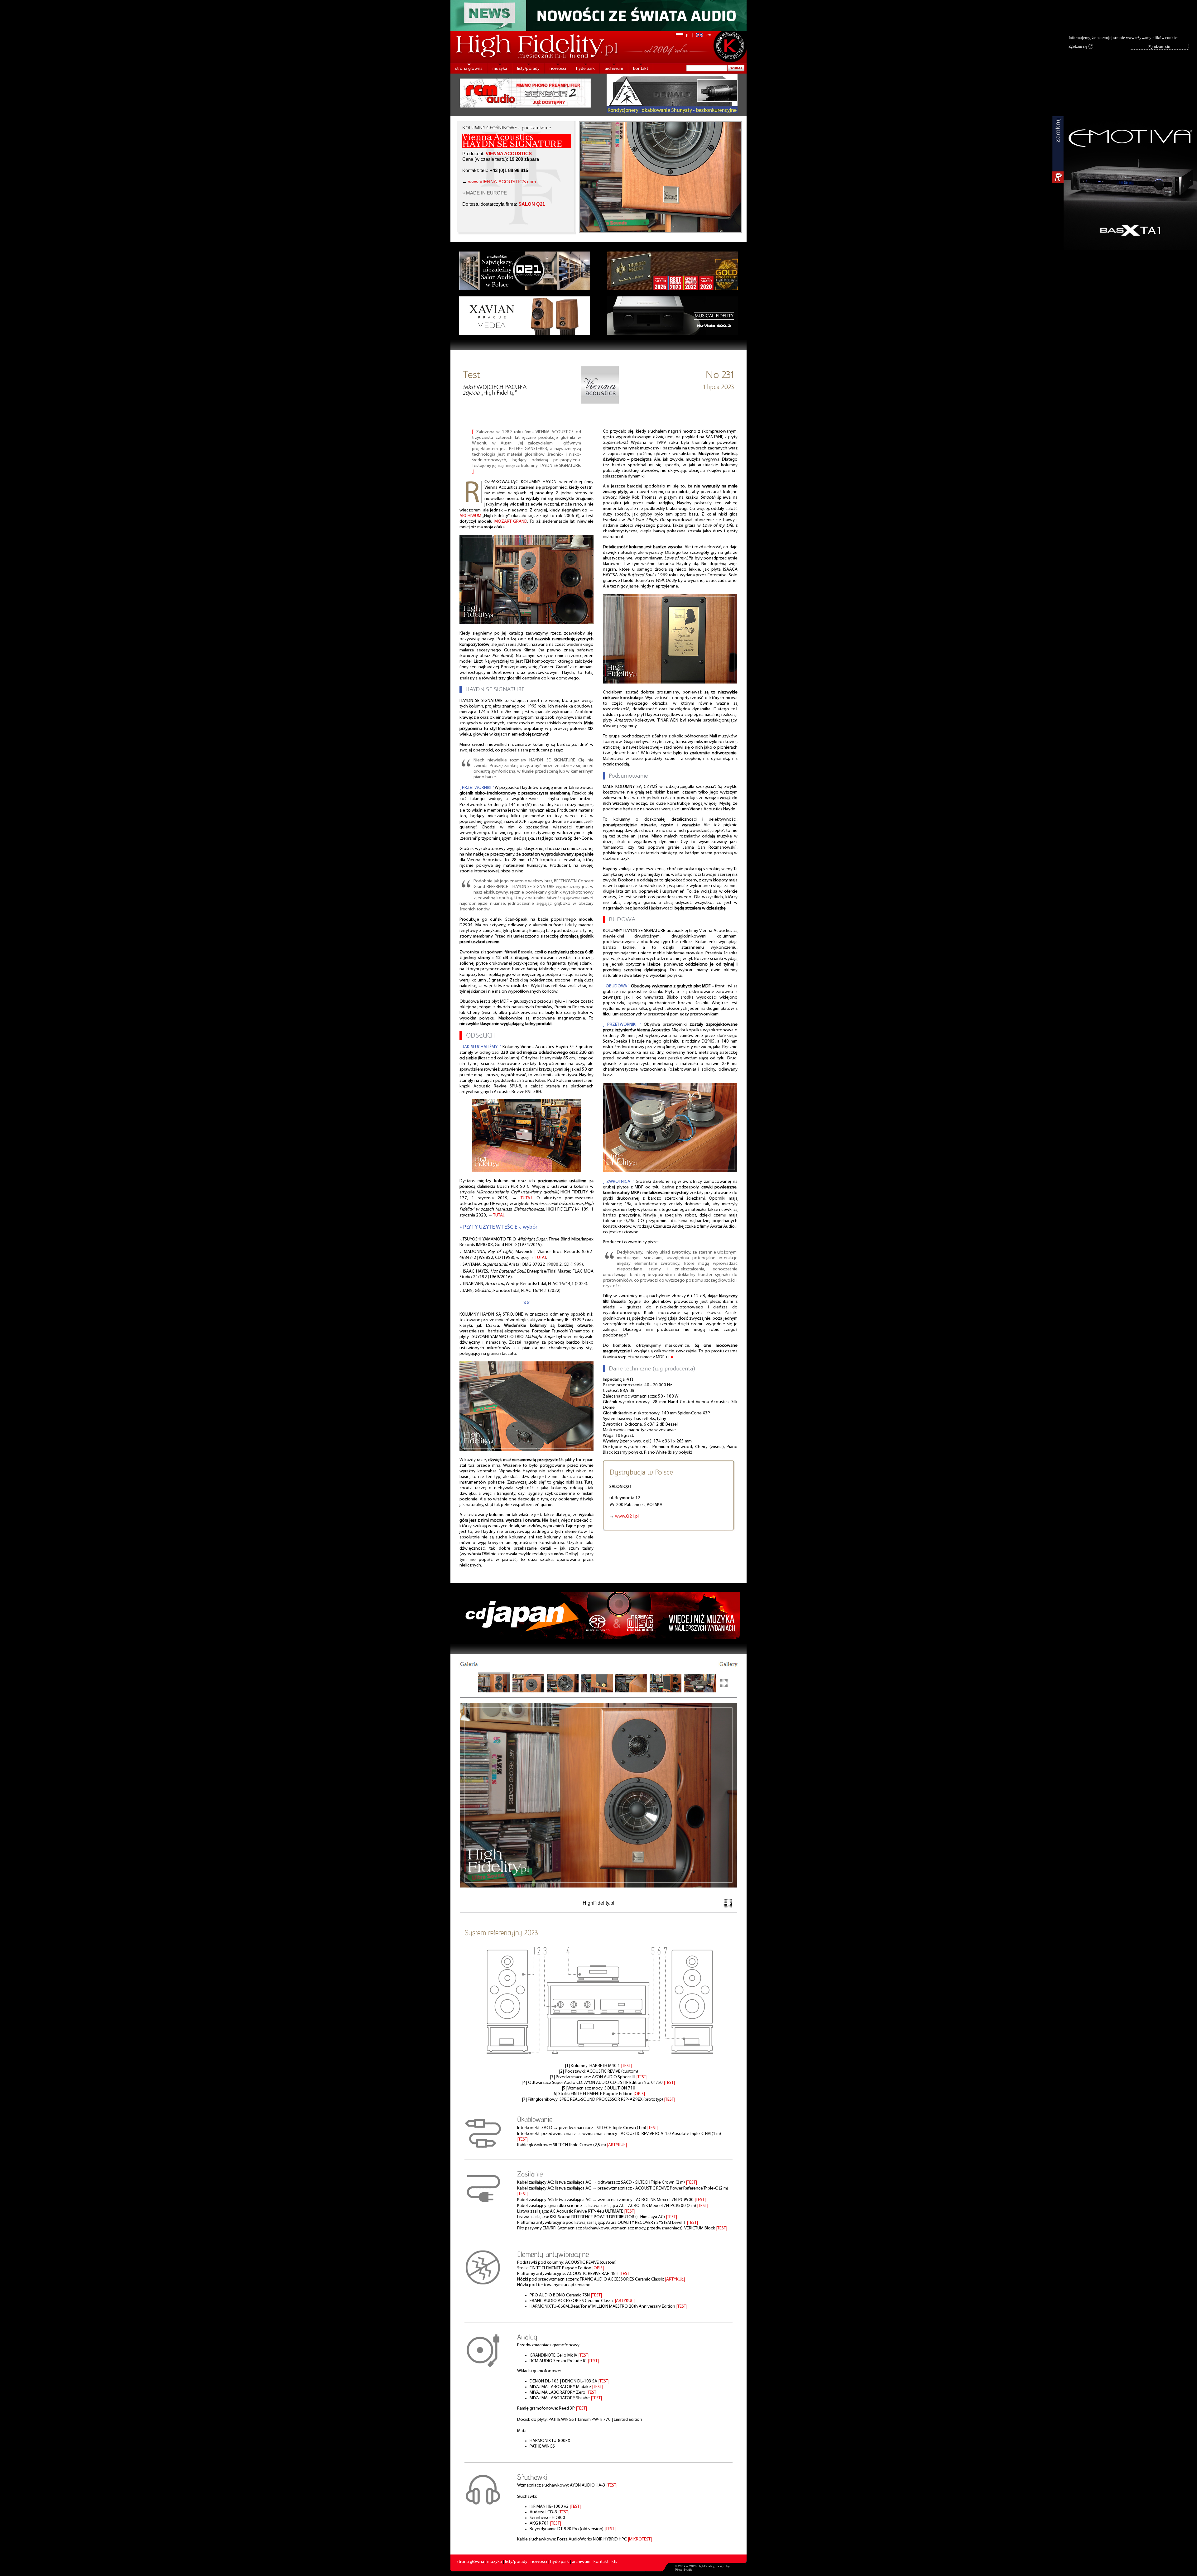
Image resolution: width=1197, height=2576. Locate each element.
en (709, 35)
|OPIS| (639, 2094)
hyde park (585, 69)
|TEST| (627, 2066)
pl (688, 35)
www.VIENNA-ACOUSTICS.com (502, 182)
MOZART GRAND (511, 522)
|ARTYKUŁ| (617, 2145)
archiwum (614, 69)
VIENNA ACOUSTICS (509, 154)
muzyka (500, 69)
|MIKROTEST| (640, 2539)
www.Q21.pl (627, 1516)
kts (614, 2562)
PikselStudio (684, 2570)
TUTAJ (526, 1198)
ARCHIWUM (470, 516)
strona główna (469, 69)
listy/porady (528, 69)
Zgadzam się (1080, 46)
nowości (558, 69)
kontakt (641, 69)
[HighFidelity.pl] (600, 402)
